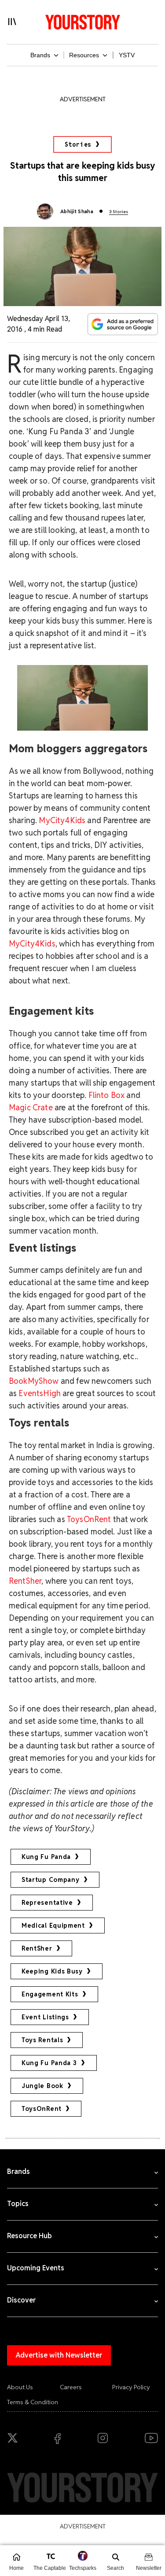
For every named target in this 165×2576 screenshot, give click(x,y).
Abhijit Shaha (77, 211)
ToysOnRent (89, 1519)
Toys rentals (42, 2040)
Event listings (45, 2017)
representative (47, 1903)
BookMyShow (34, 1381)
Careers (71, 2387)
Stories (78, 144)
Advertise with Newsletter (59, 2355)
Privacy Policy (131, 2387)
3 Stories (119, 212)
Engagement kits (50, 1994)
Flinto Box (107, 1095)
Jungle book (42, 2086)
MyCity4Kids (62, 820)
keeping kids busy (52, 1971)
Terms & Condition (33, 2402)
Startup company (51, 1880)
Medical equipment (53, 1926)
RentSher (37, 1948)
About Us (20, 2387)
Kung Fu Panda (46, 1857)
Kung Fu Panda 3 (49, 2063)
